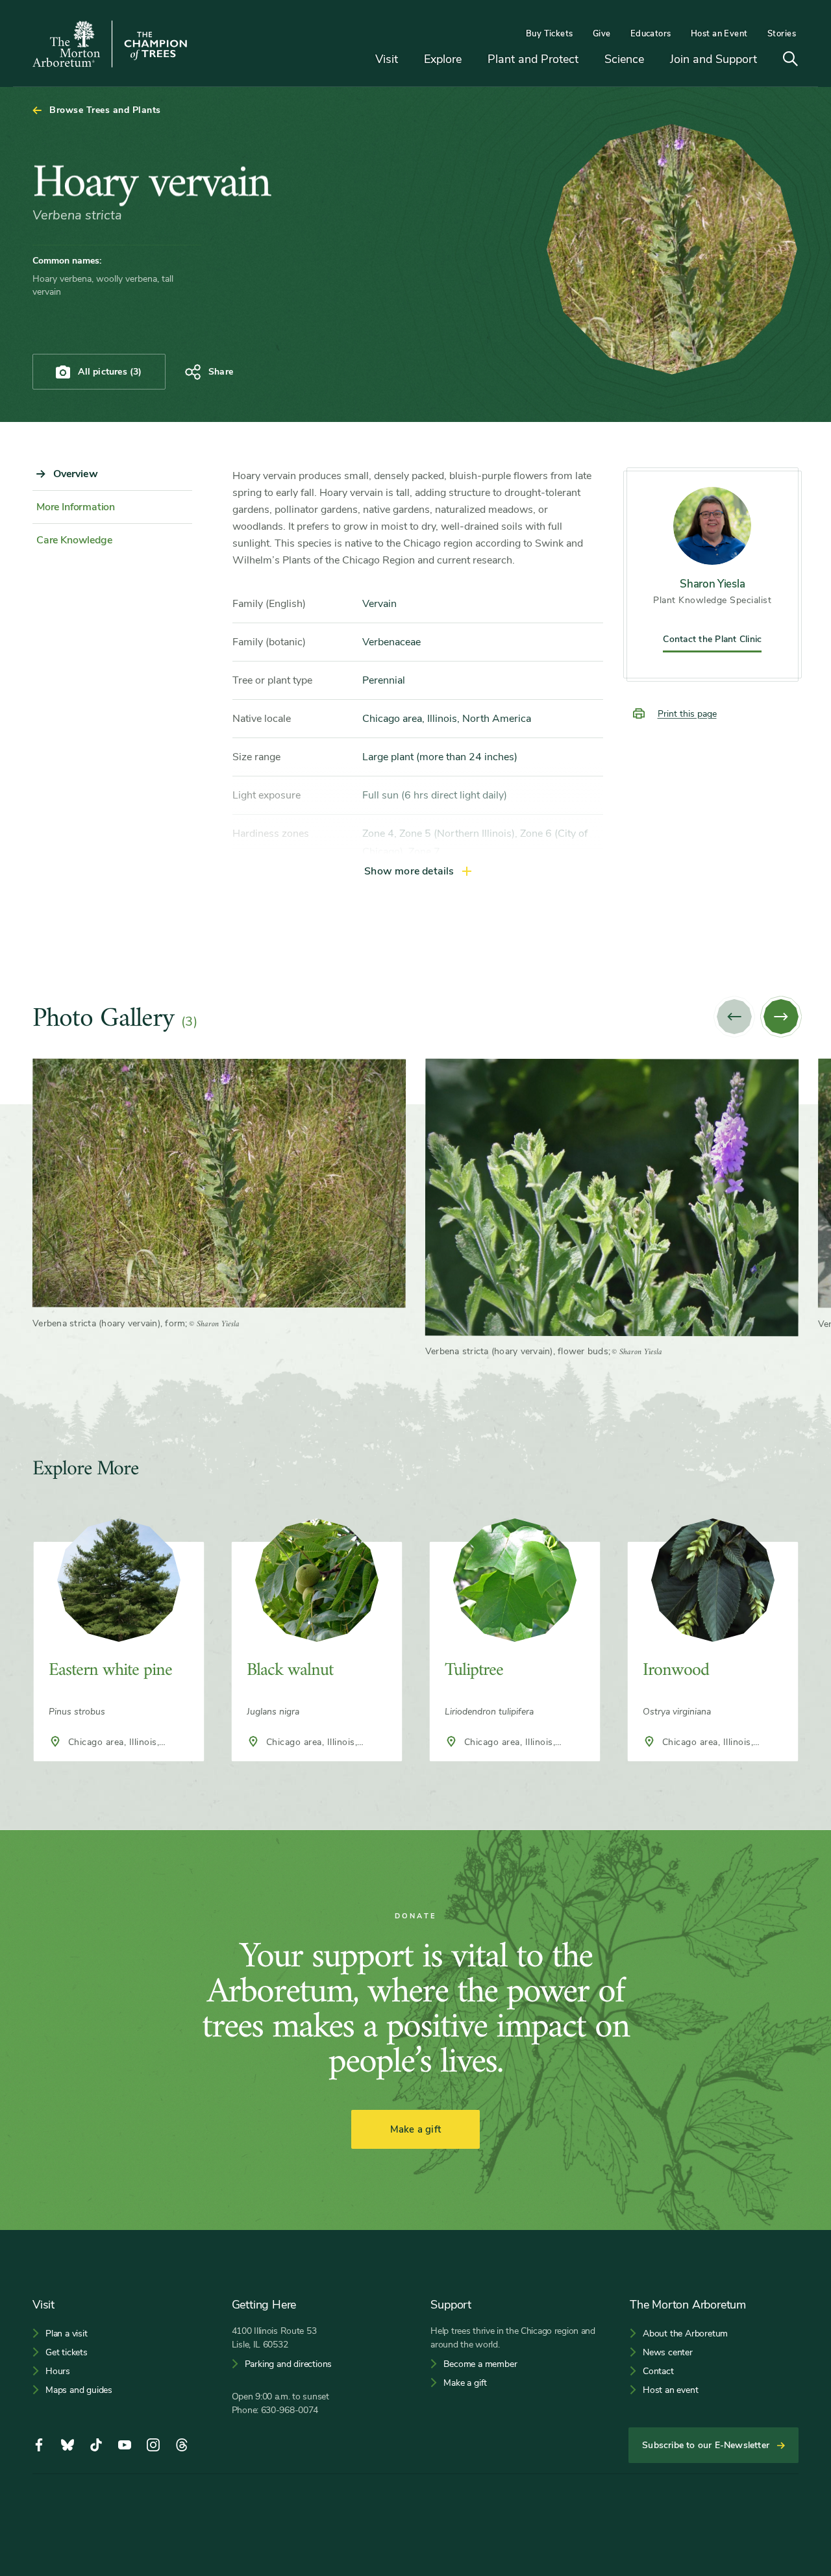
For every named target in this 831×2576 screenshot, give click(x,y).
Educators (651, 34)
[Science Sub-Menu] (654, 60)
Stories (782, 34)
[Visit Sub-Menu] (408, 60)
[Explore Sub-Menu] (471, 60)
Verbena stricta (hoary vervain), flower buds (517, 1351)
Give (602, 34)
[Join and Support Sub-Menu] (767, 60)
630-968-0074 (290, 2410)
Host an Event (719, 34)
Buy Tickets (550, 34)
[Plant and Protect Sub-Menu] (588, 60)
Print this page (687, 714)
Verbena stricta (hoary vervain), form (109, 1323)
